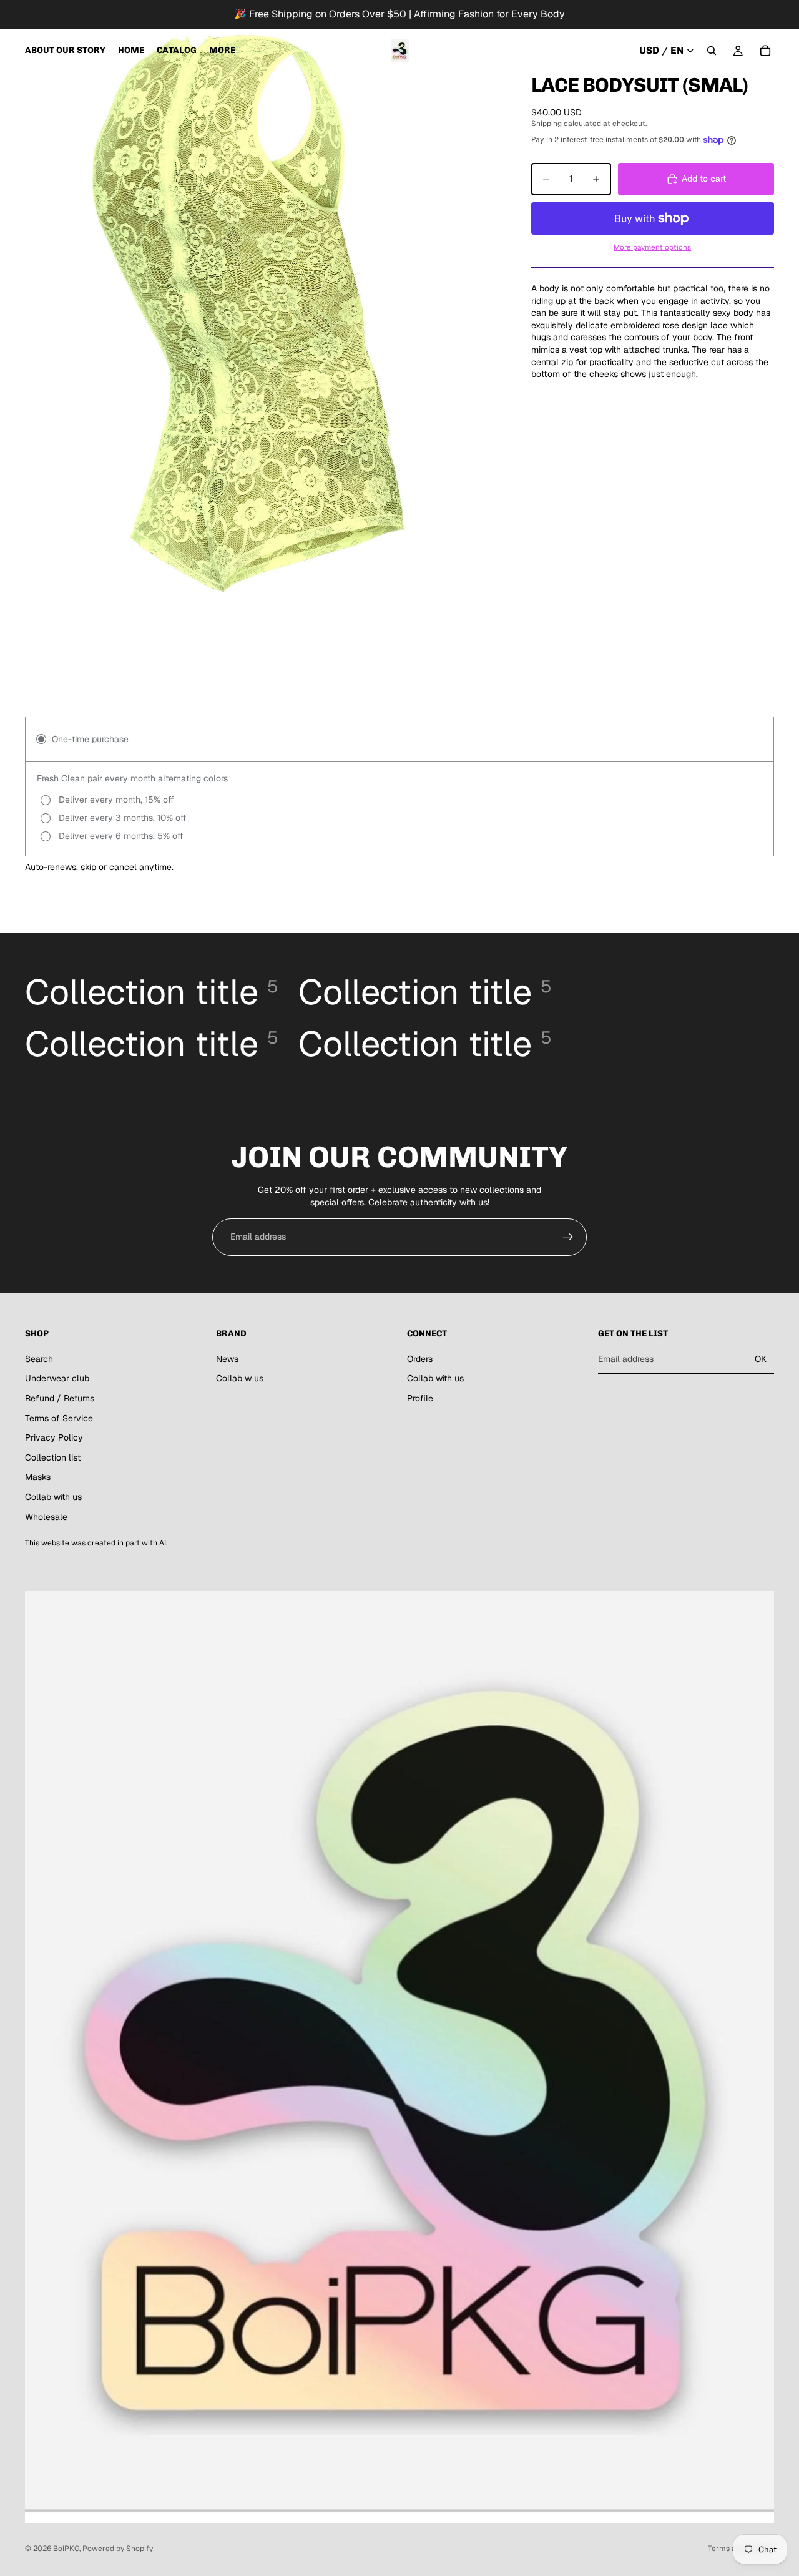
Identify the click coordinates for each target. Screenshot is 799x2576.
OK (761, 1359)
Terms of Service (59, 1418)
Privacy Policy (54, 1437)
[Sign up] (568, 1237)
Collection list (53, 1457)
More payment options (652, 247)
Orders (420, 1359)
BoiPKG (66, 2549)
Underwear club (57, 1378)
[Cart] (765, 51)
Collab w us (240, 1378)
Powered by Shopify (118, 2549)
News (227, 1359)
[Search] (712, 51)
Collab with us (53, 1497)
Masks (38, 1477)
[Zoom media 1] (251, 313)
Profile (420, 1398)
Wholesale (46, 1517)
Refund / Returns (60, 1398)
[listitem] (222, 51)
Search (39, 1359)
